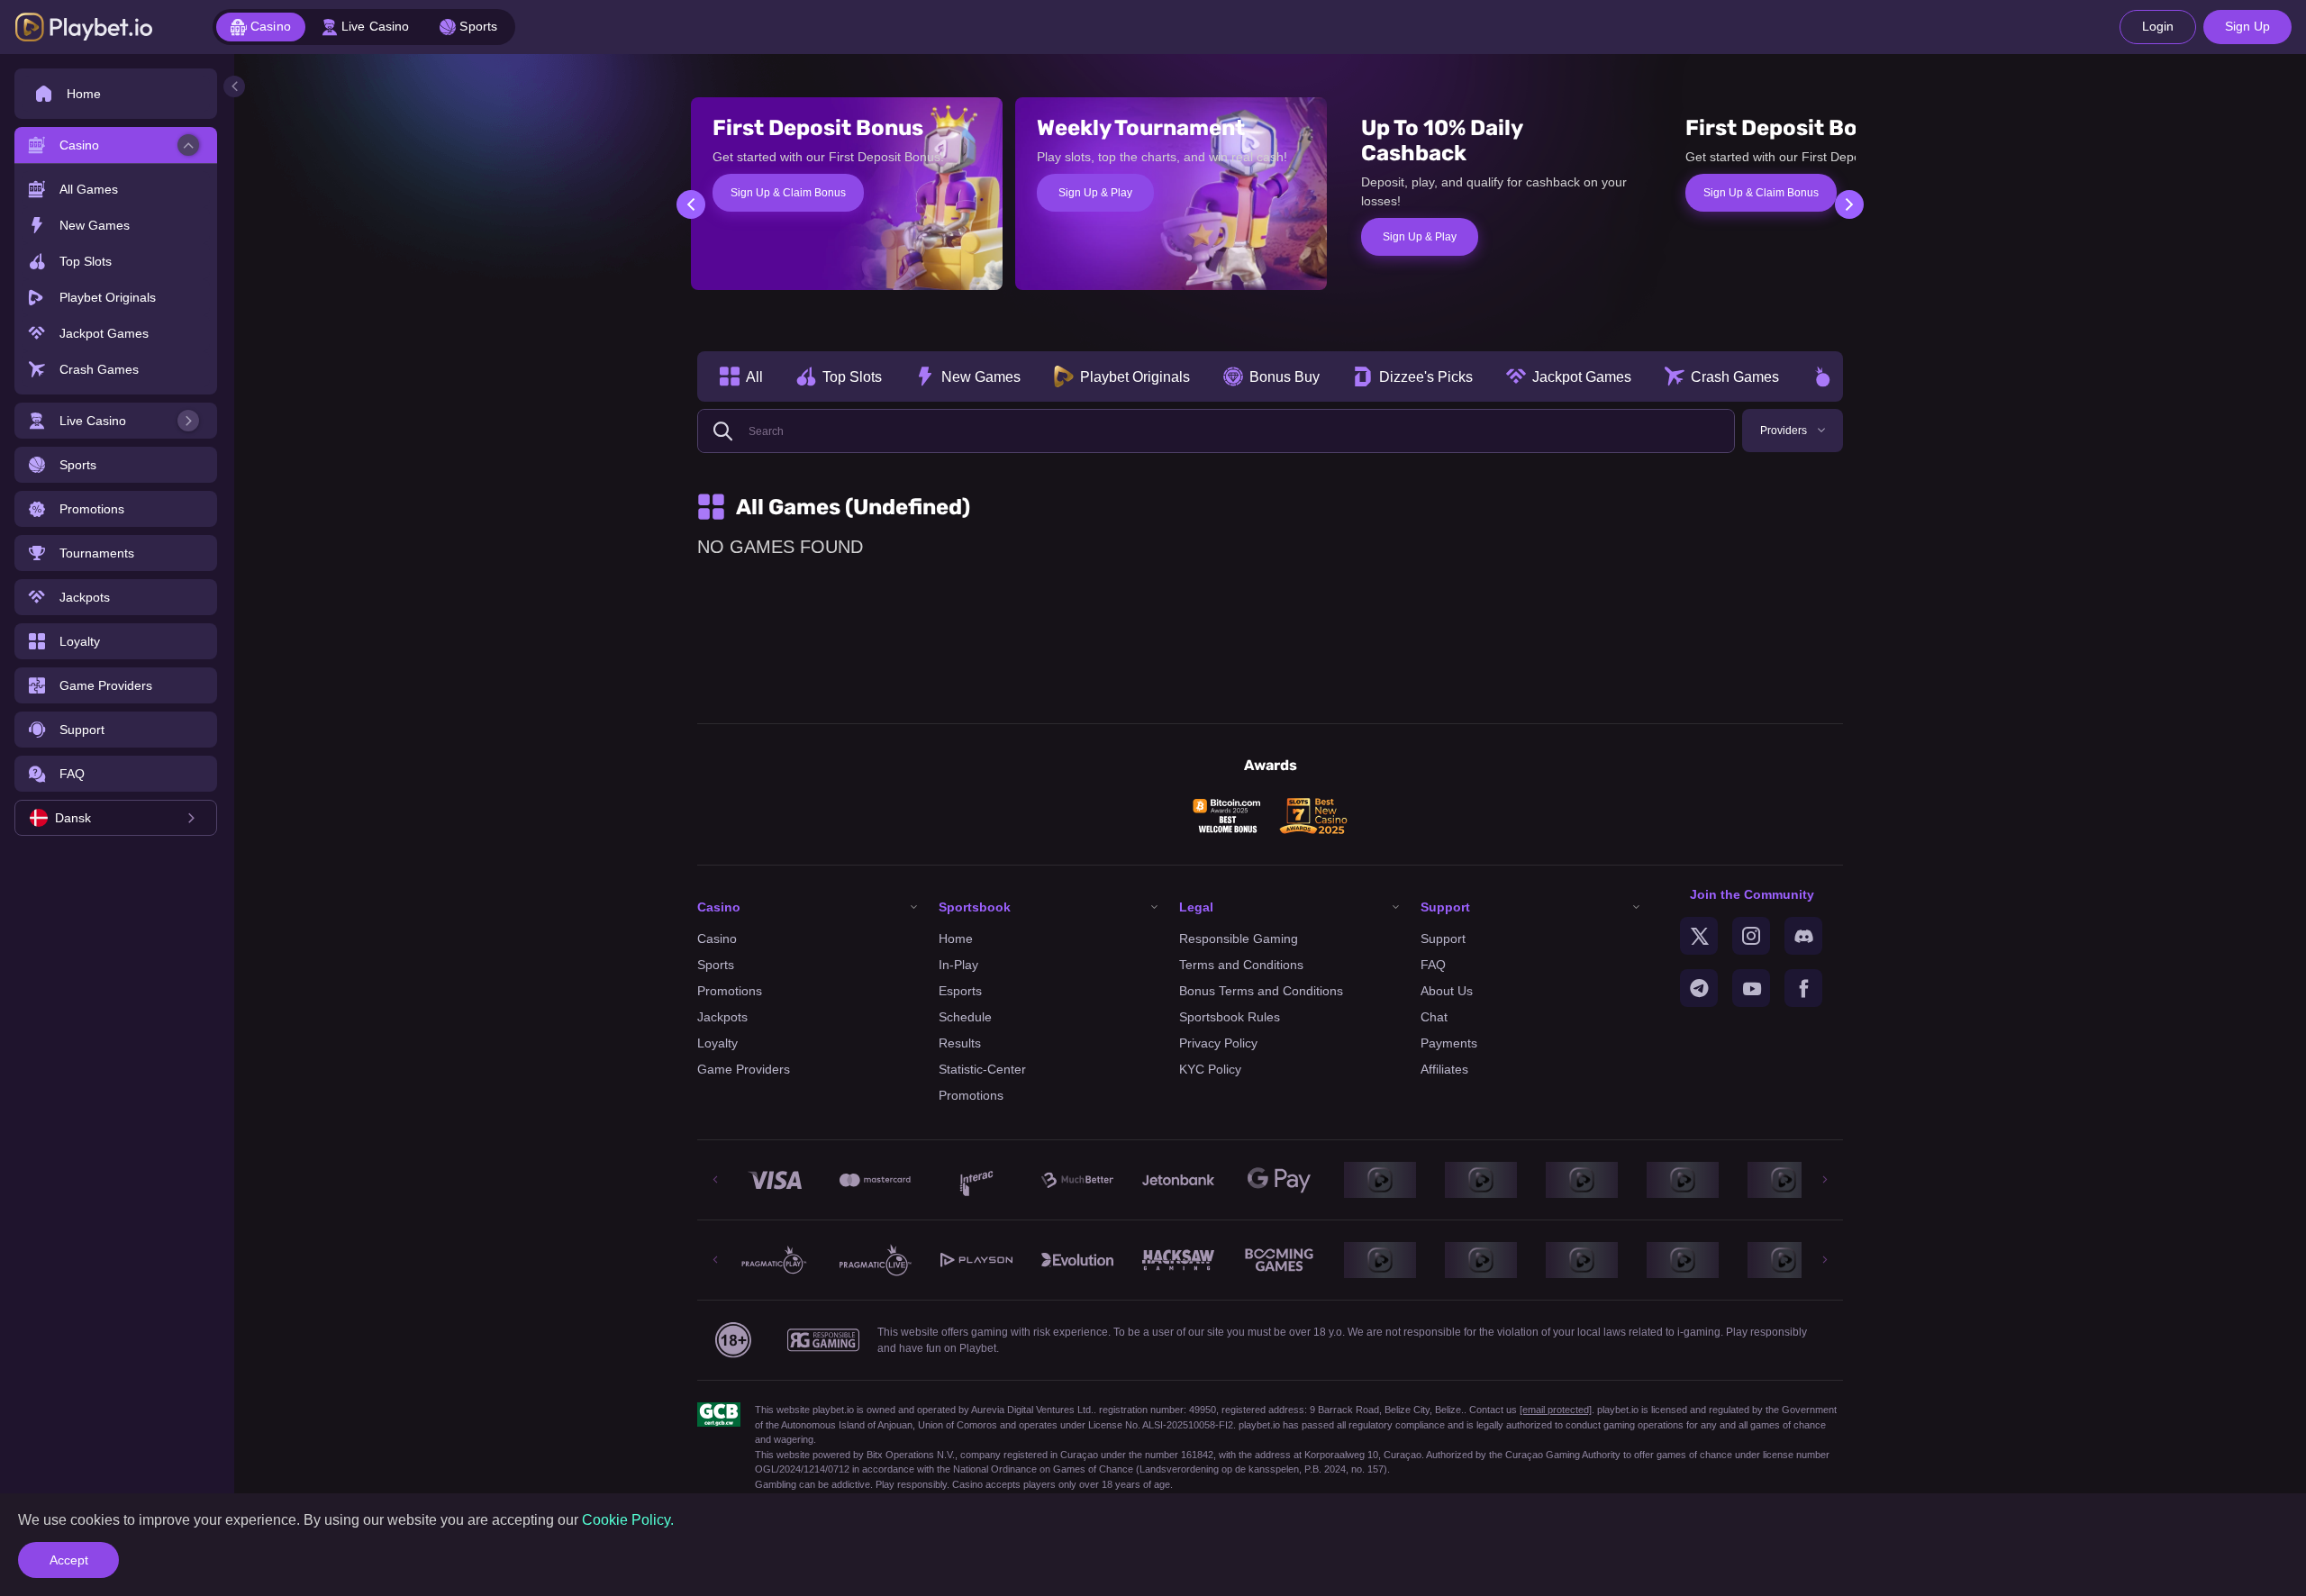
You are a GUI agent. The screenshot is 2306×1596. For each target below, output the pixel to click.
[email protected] (1556, 1410)
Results (960, 1043)
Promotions (730, 991)
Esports (960, 991)
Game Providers (744, 1069)
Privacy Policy (1218, 1043)
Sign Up (2247, 26)
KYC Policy (1210, 1069)
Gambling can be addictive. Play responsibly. (852, 1484)
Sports (716, 965)
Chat (1434, 1017)
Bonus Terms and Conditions (1261, 991)
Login (2158, 26)
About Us (1447, 991)
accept (69, 1560)
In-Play (958, 965)
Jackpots (722, 1017)
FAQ (1433, 965)
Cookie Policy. (628, 1520)
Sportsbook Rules (1230, 1017)
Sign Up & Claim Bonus (788, 193)
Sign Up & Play (1095, 193)
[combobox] (116, 818)
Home (956, 939)
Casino (717, 939)
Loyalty (717, 1043)
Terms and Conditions (1241, 965)
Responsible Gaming (1239, 939)
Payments (1449, 1043)
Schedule (965, 1017)
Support (1443, 939)
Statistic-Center (982, 1069)
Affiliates (1444, 1069)
